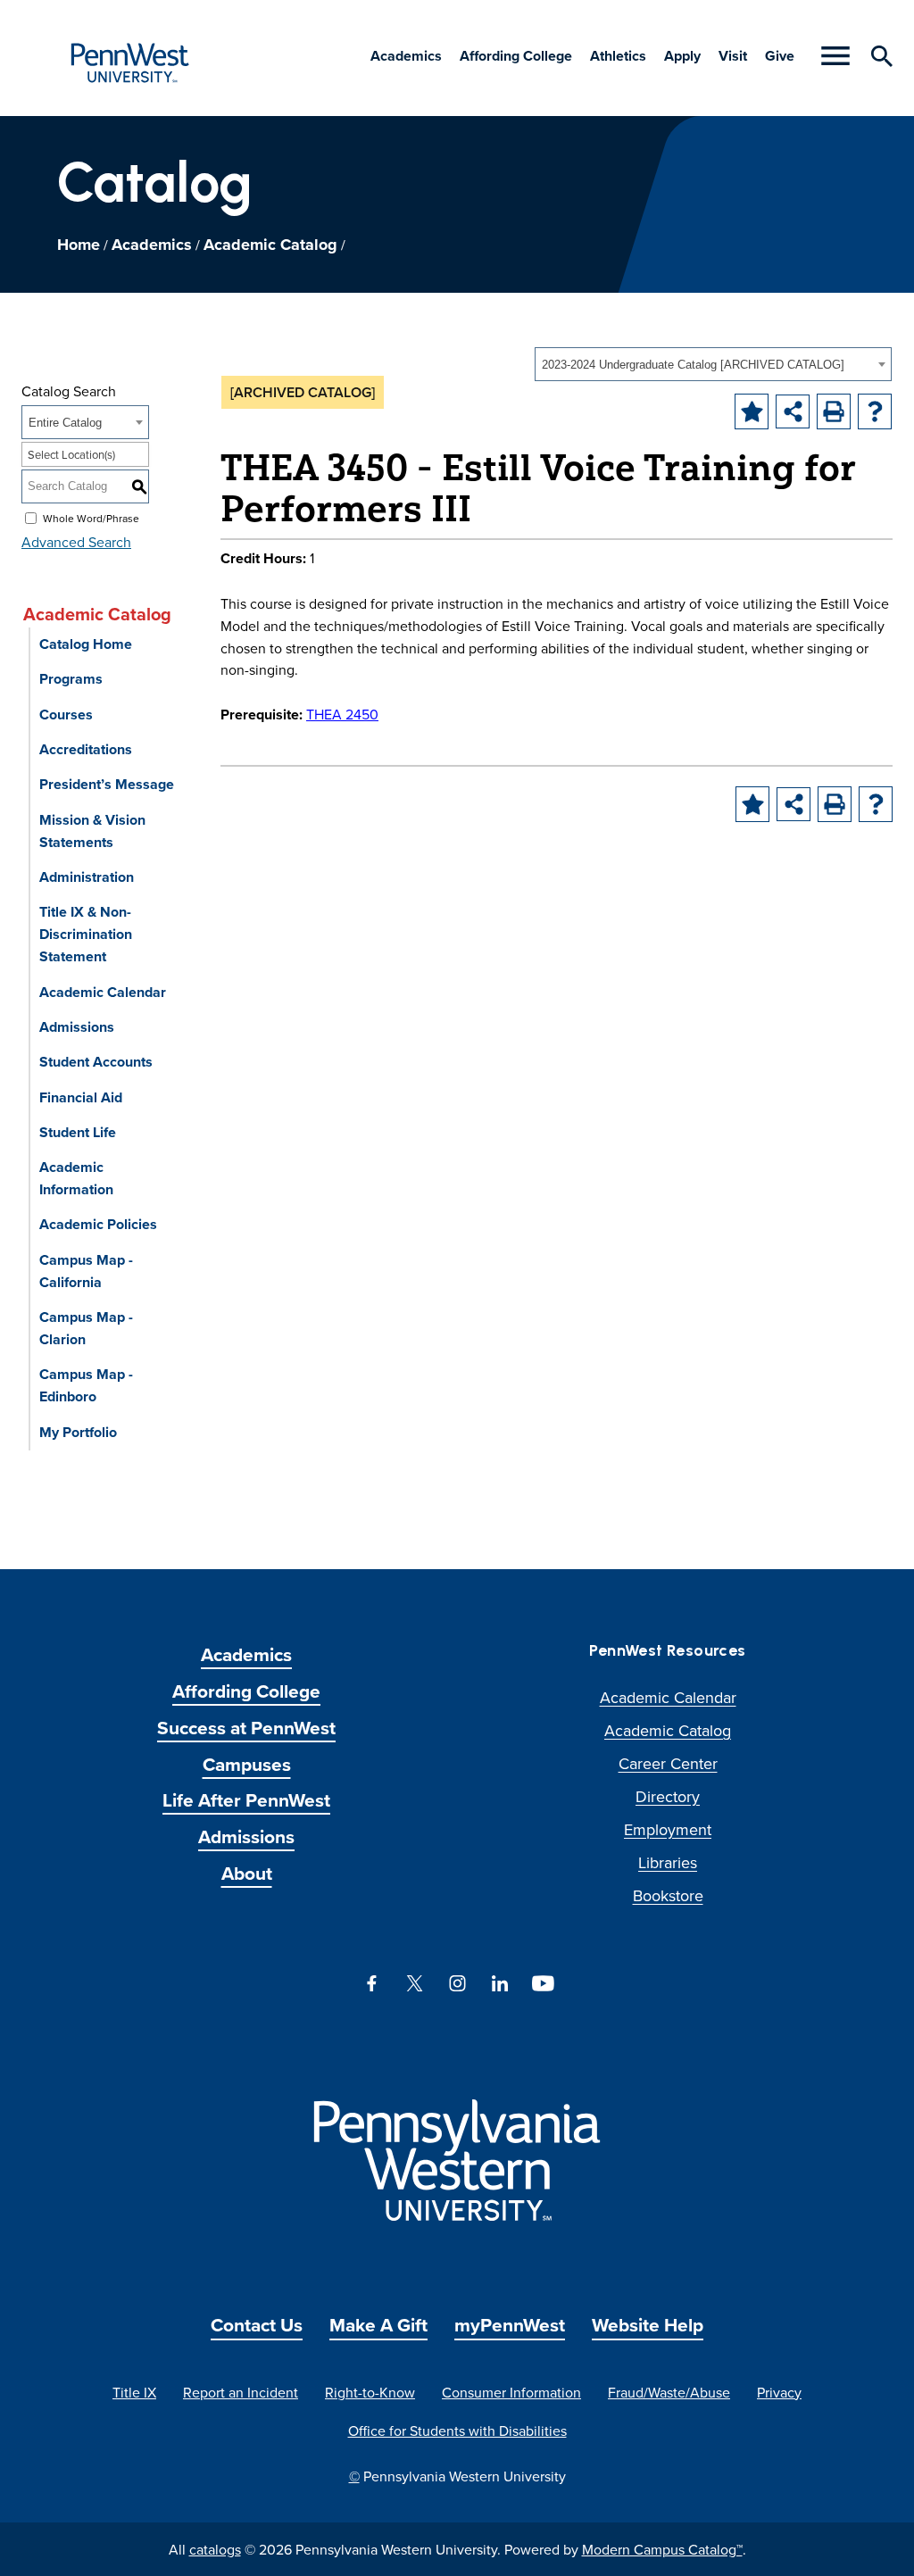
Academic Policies (98, 1224)
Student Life (78, 1132)
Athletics (618, 56)
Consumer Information (511, 2392)
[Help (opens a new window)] (875, 411)
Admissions (77, 1027)
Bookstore (668, 1895)
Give (780, 56)
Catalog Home (86, 644)
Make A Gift (378, 2325)
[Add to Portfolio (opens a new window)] (752, 411)
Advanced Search (76, 542)
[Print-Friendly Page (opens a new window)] (834, 411)
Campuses (247, 1764)
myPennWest (510, 2325)
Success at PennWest (246, 1728)
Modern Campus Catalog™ (662, 2549)
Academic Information (76, 1178)
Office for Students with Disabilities (457, 2431)
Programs (71, 679)
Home (79, 245)
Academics (406, 56)
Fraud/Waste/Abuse (669, 2392)
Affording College (516, 56)
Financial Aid (81, 1097)
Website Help (648, 2325)
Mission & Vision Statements (92, 831)
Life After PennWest (246, 1800)
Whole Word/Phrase (91, 518)
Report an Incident (241, 2392)
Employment (668, 1829)
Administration (87, 877)
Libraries (668, 1862)
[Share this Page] (793, 411)
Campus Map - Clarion (86, 1328)
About (247, 1873)
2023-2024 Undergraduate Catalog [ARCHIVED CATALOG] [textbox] (693, 365)
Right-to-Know (370, 2392)
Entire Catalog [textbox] (65, 423)
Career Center (668, 1763)
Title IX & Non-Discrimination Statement (86, 934)
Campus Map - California (86, 1271)
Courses (66, 715)
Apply (682, 56)
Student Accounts (96, 1062)
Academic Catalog (270, 245)
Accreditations (86, 749)
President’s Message (107, 784)
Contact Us (257, 2325)
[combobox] (713, 364)
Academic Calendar (103, 992)
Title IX (134, 2392)
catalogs (215, 2549)
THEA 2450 (342, 714)
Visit (733, 56)
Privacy (779, 2392)
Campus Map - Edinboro (86, 1385)
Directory (668, 1796)
